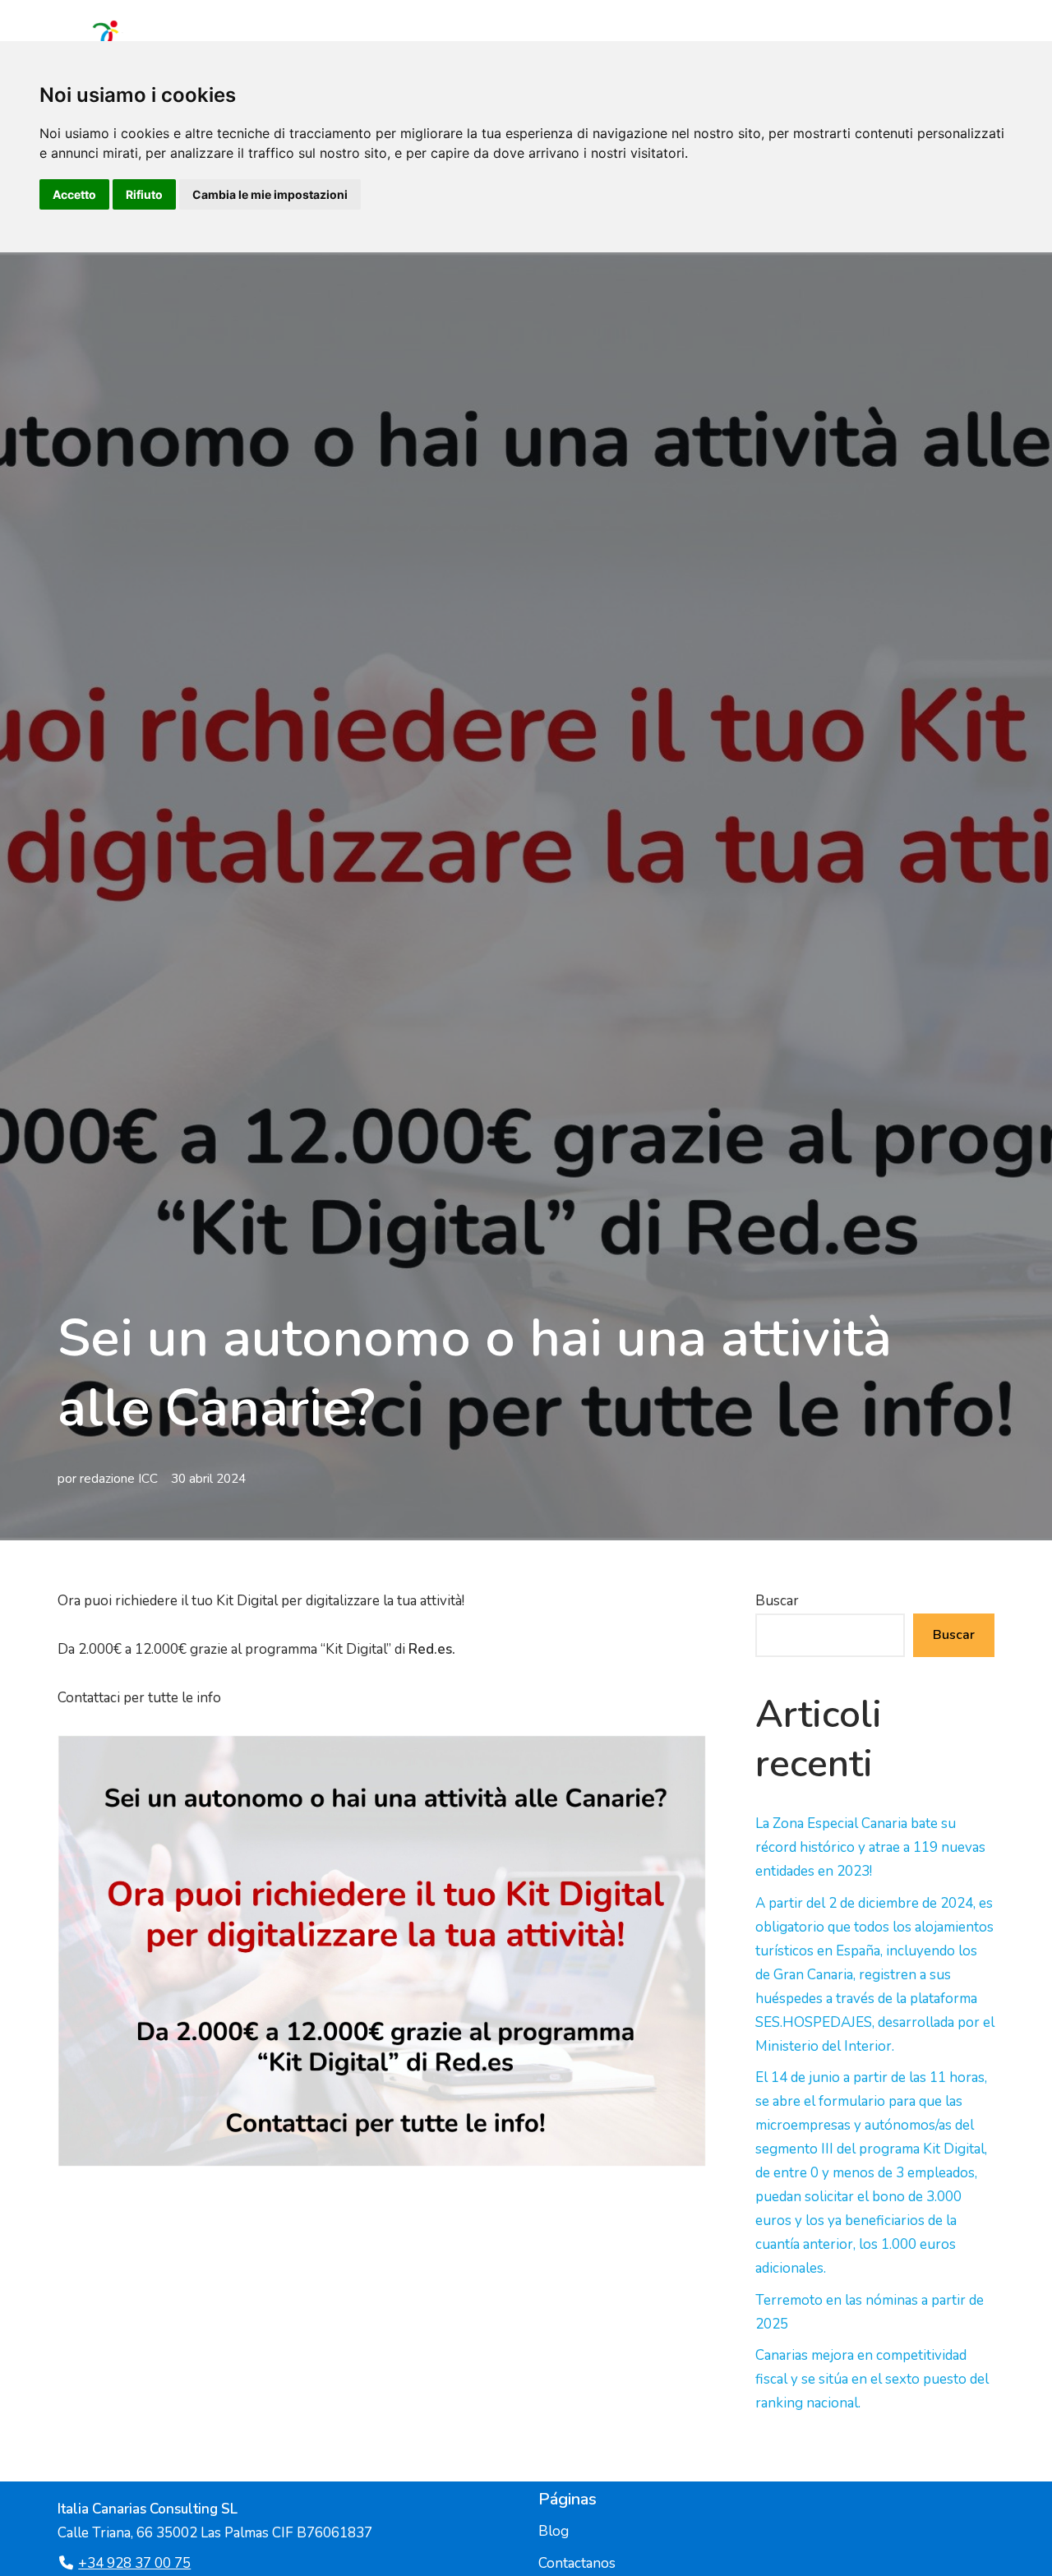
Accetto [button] (74, 194)
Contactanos (577, 2563)
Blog (554, 2531)
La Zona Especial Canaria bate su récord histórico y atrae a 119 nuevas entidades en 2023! (870, 1847)
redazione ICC (119, 1479)
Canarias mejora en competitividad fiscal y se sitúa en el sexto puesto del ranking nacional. (872, 2379)
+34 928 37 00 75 (134, 2563)
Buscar (777, 1601)
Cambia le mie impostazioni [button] (270, 194)
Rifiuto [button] (144, 194)
